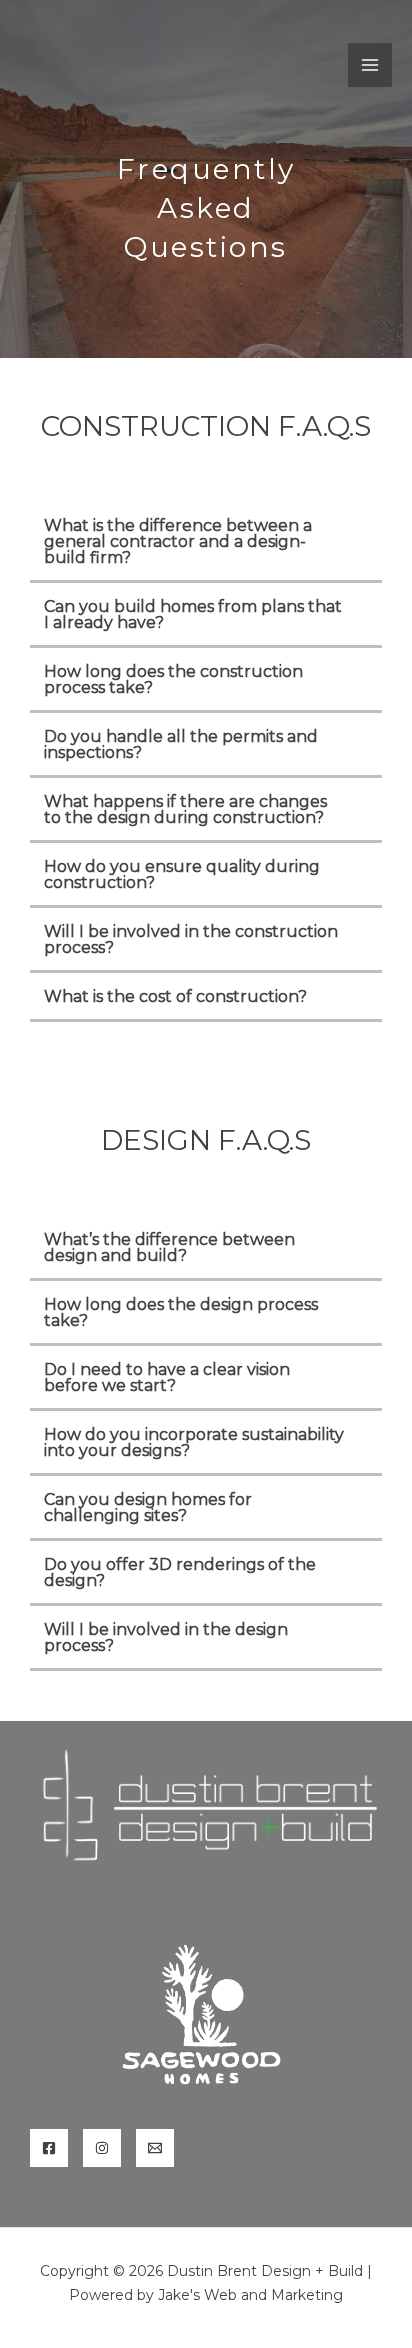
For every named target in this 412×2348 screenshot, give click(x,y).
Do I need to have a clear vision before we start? (167, 1377)
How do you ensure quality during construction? (182, 874)
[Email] (155, 2148)
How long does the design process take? (181, 1312)
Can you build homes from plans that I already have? (193, 614)
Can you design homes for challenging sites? (148, 1507)
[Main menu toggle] (370, 65)
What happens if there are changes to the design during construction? (185, 809)
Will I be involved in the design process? (166, 1637)
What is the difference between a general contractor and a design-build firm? (178, 541)
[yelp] (102, 2148)
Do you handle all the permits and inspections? (181, 744)
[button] (206, 543)
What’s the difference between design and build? (169, 1247)
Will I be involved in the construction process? (191, 939)
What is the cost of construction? (175, 996)
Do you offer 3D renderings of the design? (180, 1572)
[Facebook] (49, 2148)
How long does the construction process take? (173, 679)
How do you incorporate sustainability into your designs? (194, 1442)
